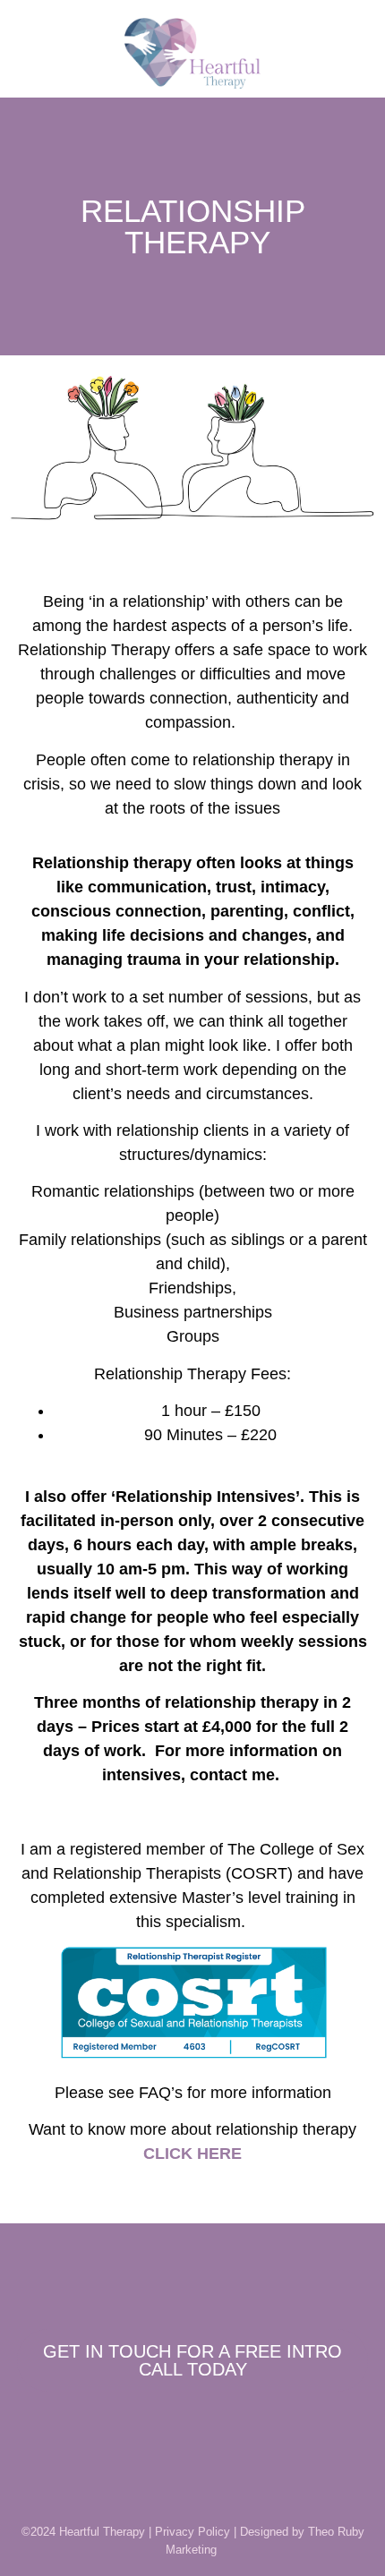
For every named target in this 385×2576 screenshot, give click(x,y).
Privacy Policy (192, 2532)
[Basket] (47, 53)
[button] (346, 53)
